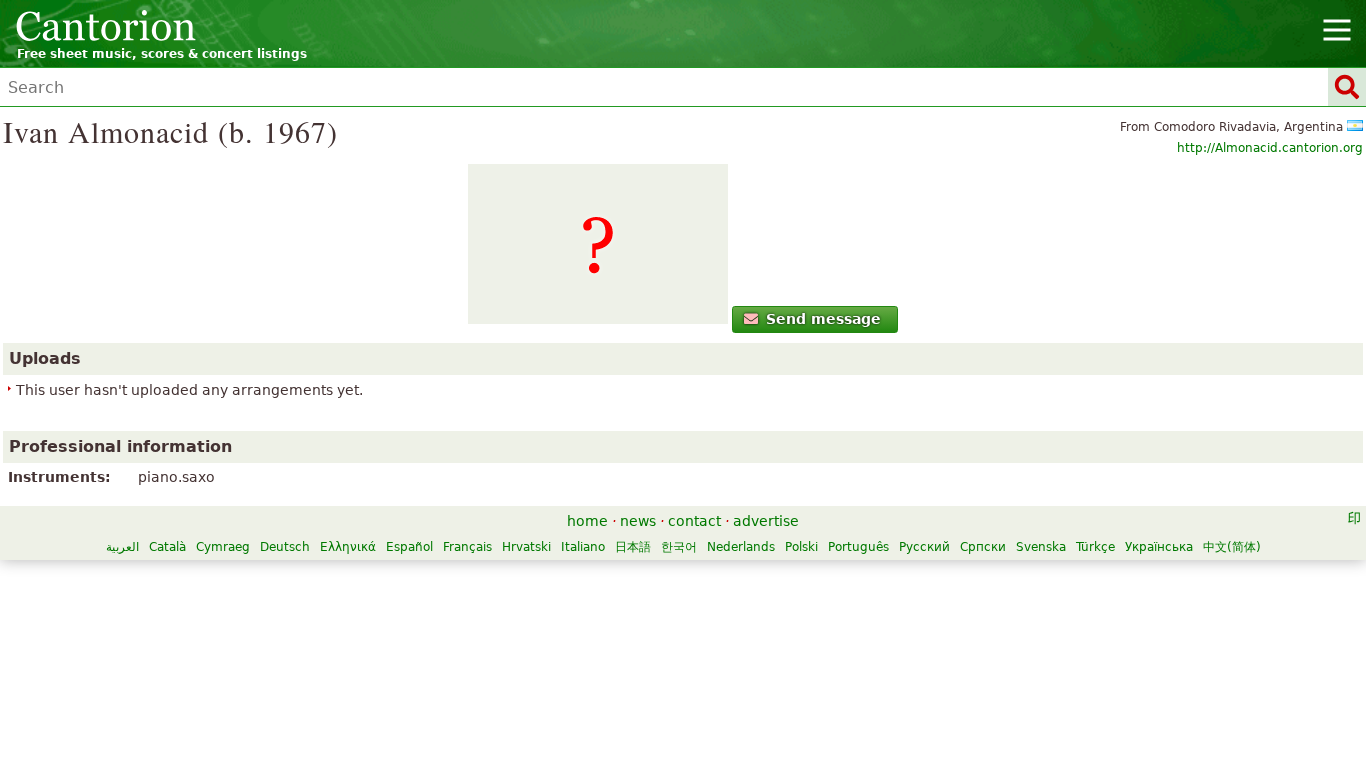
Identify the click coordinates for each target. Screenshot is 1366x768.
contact (694, 521)
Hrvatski (526, 547)
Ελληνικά (348, 547)
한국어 (679, 547)
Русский (924, 547)
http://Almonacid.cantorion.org (1270, 148)
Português (858, 547)
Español (409, 547)
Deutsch (285, 547)
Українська (1159, 547)
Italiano (583, 547)
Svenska (1041, 547)
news (638, 521)
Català (167, 547)
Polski (801, 547)
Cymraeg (223, 547)
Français (467, 547)
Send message (823, 319)
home (587, 521)
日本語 (633, 547)
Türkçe (1095, 547)
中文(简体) (1232, 547)
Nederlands (741, 547)
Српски (983, 547)
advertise (766, 521)
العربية (122, 547)
